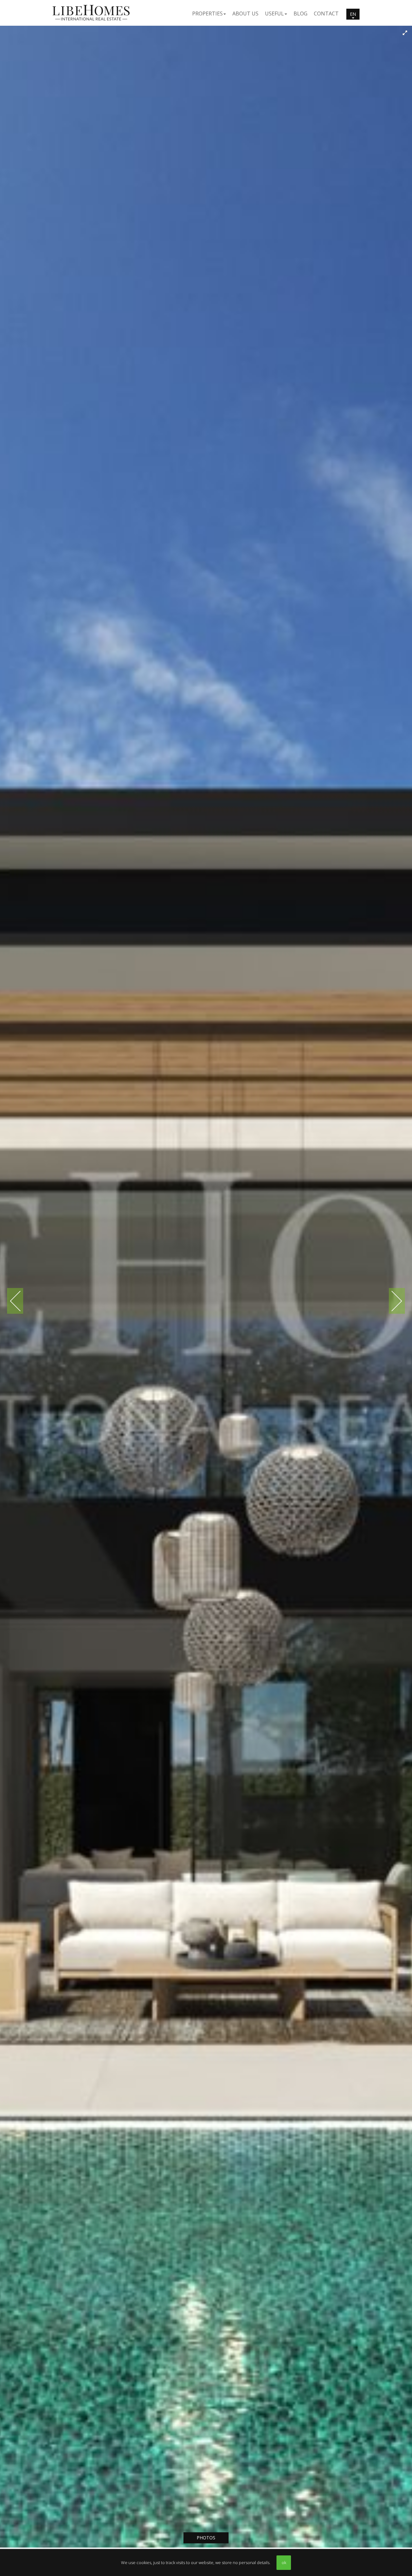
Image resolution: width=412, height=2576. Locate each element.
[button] (209, 13)
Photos (206, 2538)
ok (284, 2562)
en (353, 14)
